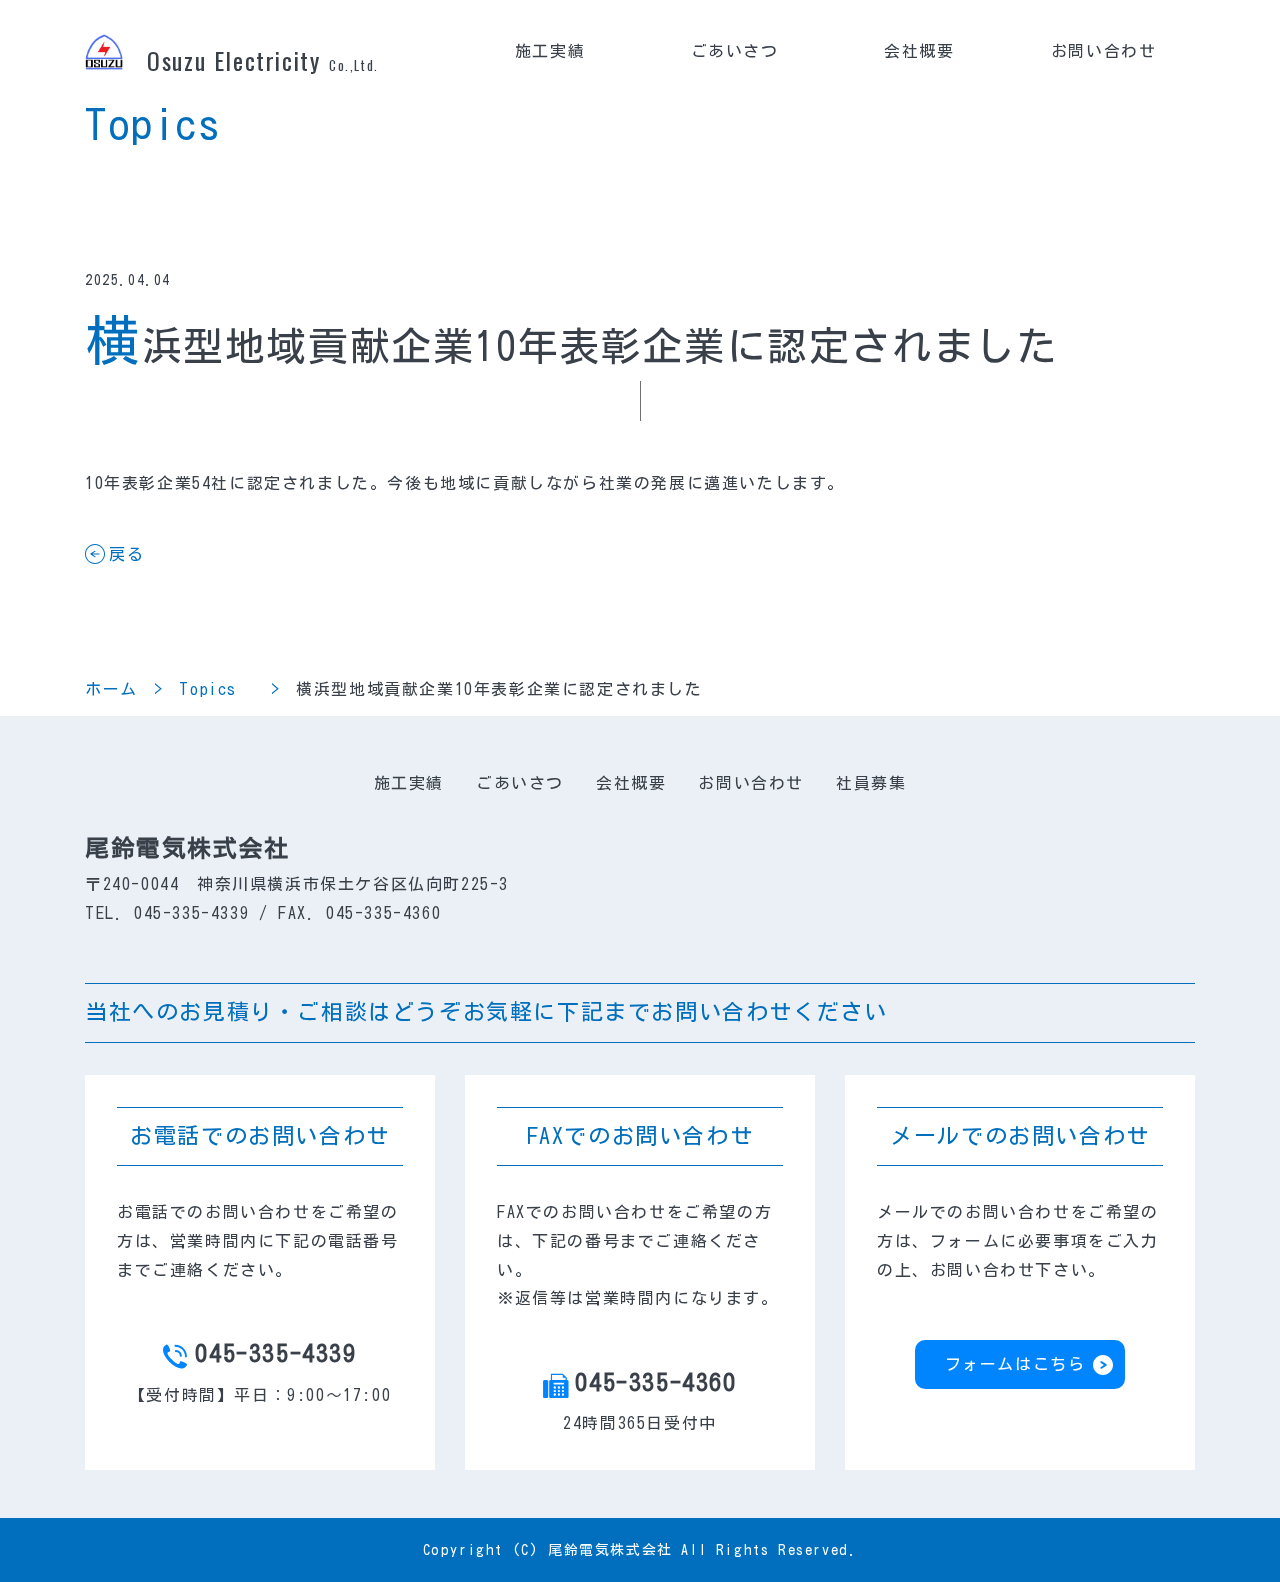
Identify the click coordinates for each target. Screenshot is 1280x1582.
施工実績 (550, 51)
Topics (216, 689)
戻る (126, 554)
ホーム (111, 689)
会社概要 (919, 51)
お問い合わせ (1104, 51)
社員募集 (871, 783)
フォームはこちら (1015, 1364)
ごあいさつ (735, 51)
